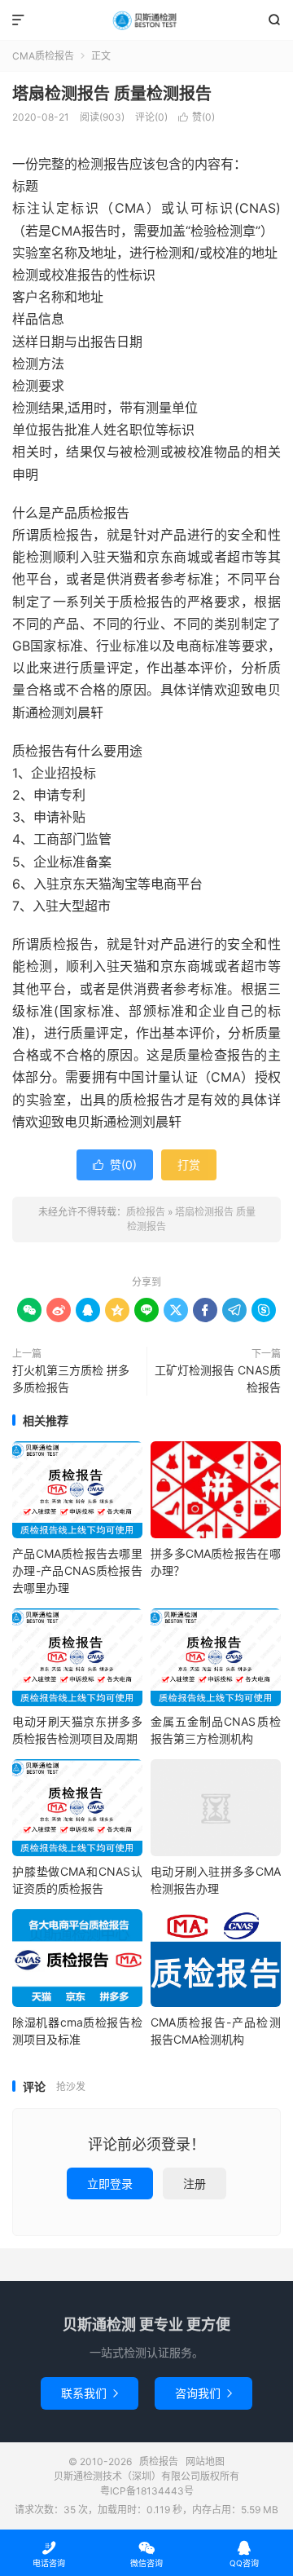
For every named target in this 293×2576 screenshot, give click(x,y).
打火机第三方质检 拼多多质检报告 (71, 1378)
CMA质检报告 (43, 56)
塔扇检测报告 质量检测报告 (112, 94)
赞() (197, 117)
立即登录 (110, 2183)
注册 (195, 2183)
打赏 (189, 1164)
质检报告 (146, 20)
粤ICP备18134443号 (147, 2491)
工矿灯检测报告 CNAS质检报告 (218, 1378)
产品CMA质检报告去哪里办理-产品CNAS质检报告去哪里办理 (77, 1570)
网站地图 (205, 2461)
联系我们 (90, 2393)
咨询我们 (203, 2393)
